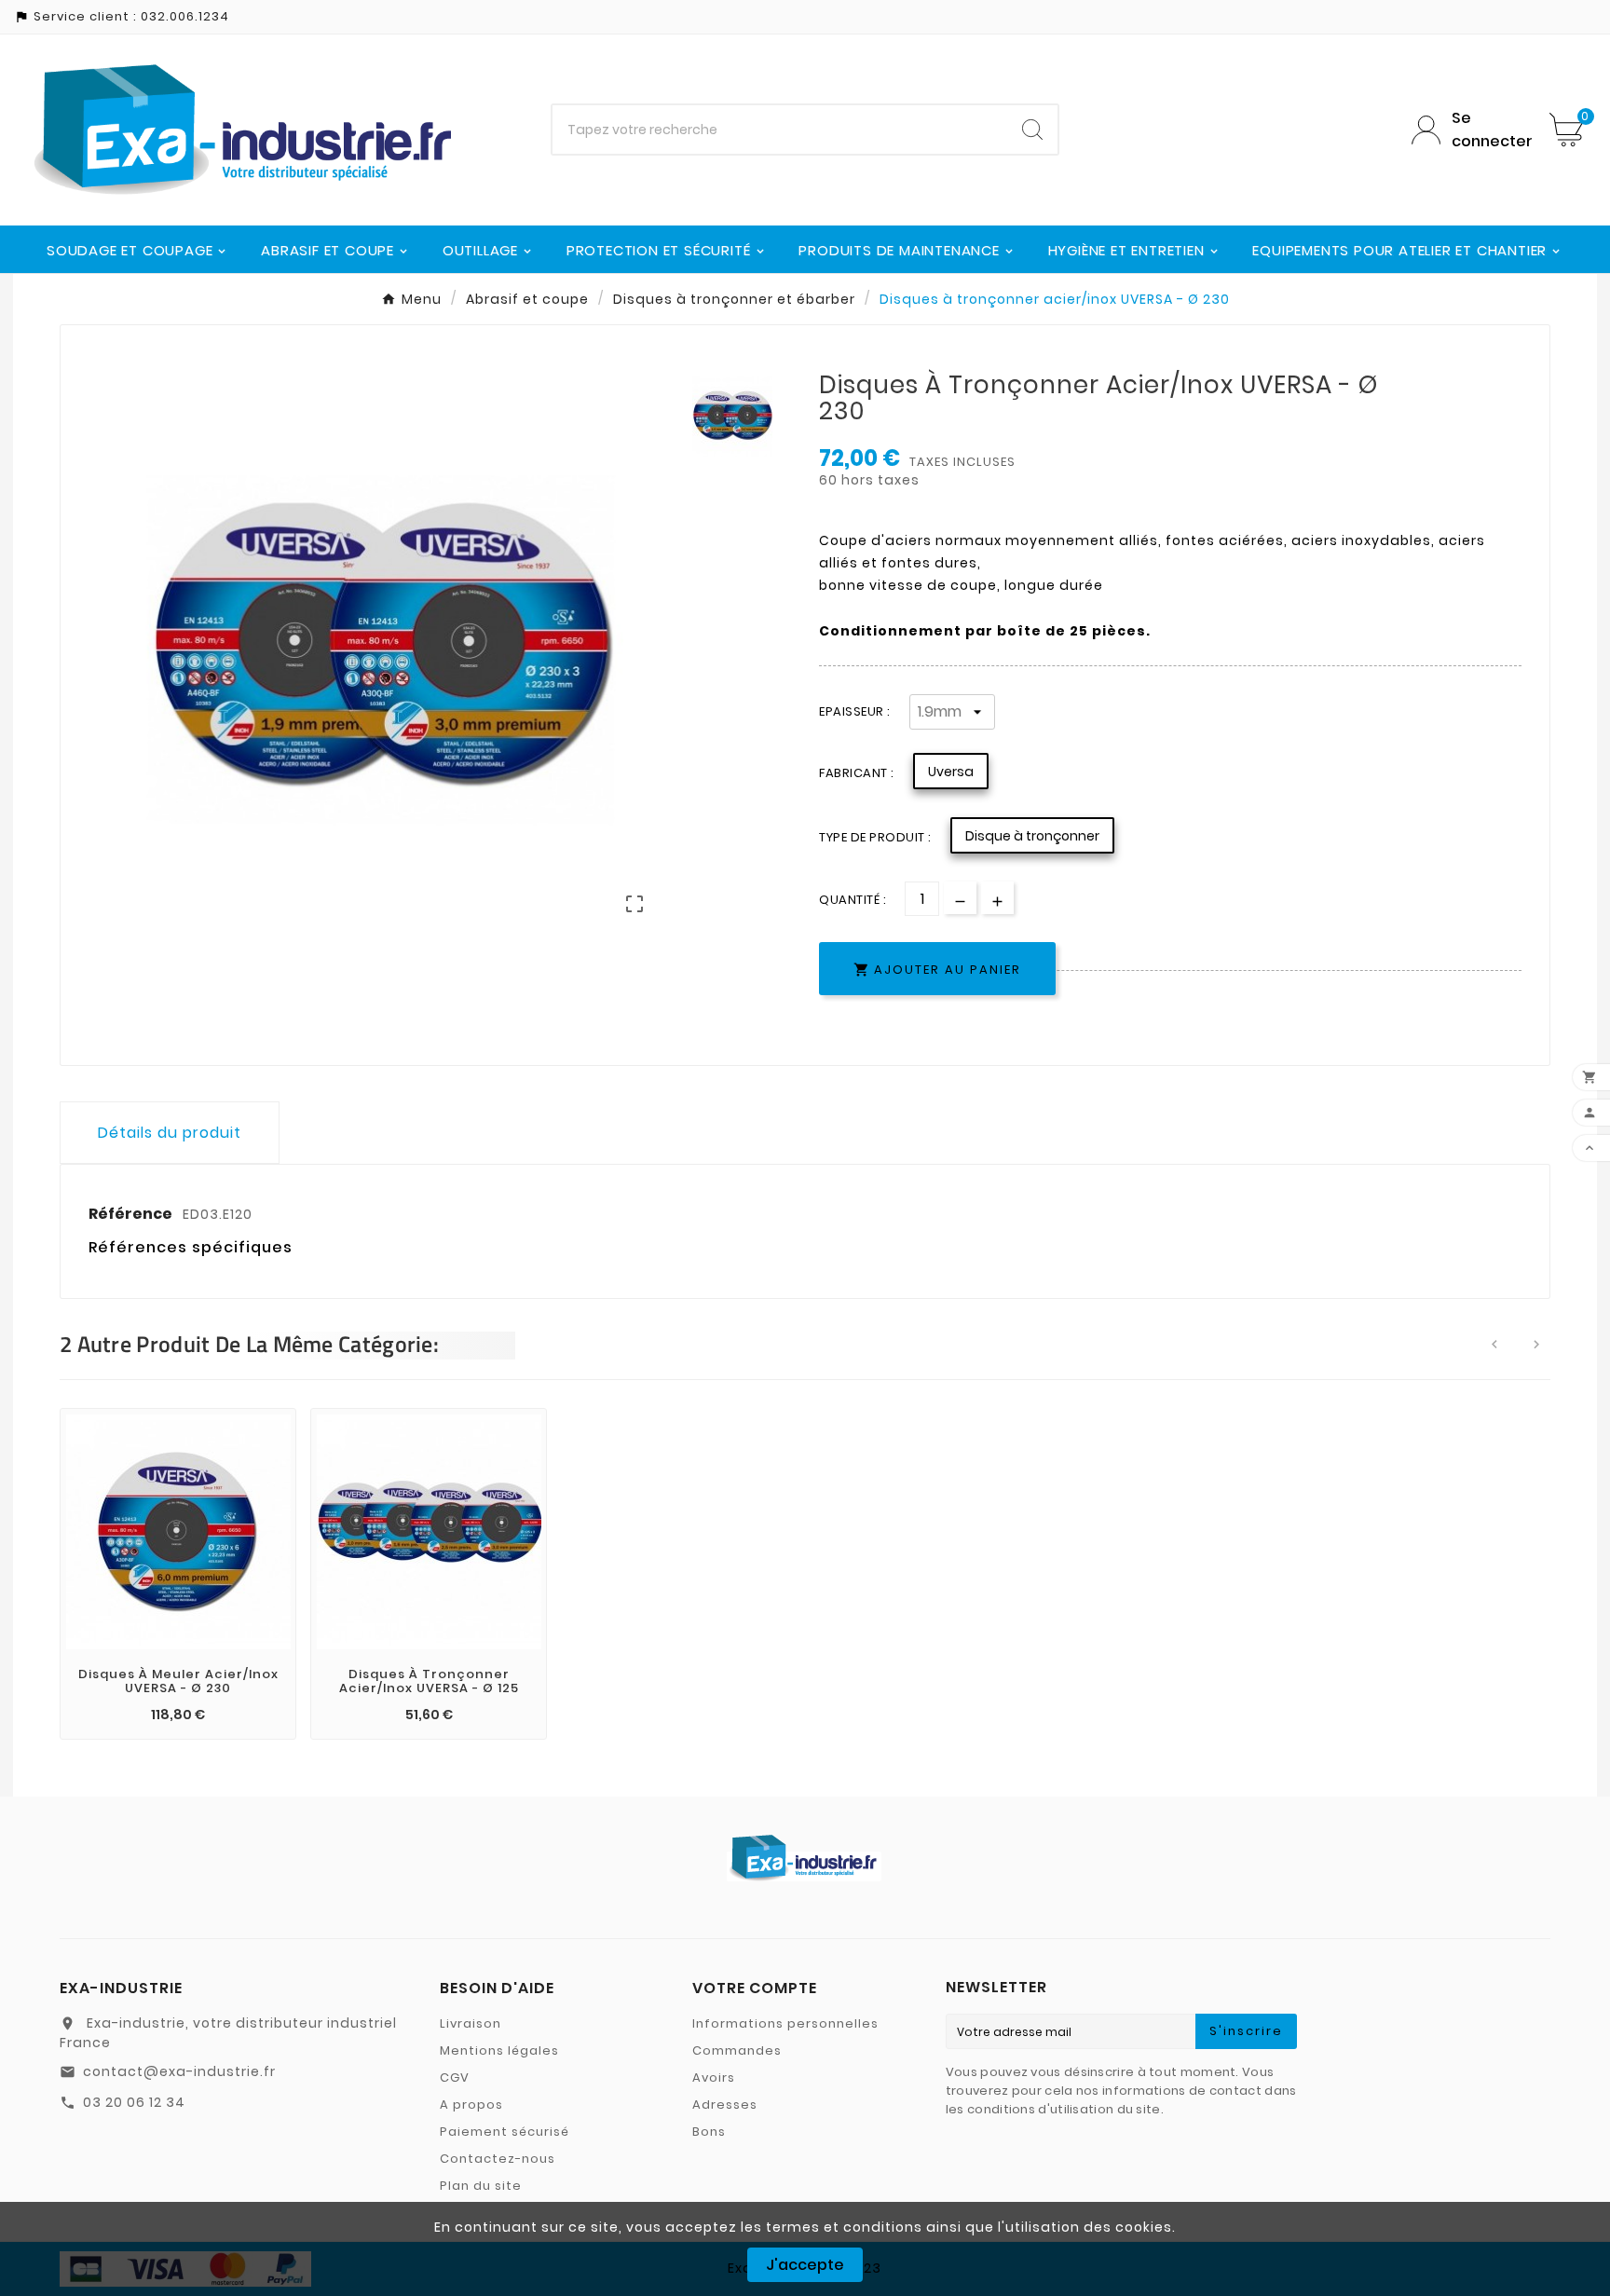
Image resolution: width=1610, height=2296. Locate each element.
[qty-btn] (997, 898)
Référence (132, 1214)
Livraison (471, 2023)
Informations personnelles (785, 2023)
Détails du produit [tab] (170, 1133)
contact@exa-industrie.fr (179, 2071)
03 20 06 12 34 (134, 2102)
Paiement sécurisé (505, 2132)
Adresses (725, 2105)
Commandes (737, 2050)
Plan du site (481, 2186)
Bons (709, 2132)
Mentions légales (499, 2050)
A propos (471, 2105)
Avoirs (714, 2077)
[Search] (1032, 130)
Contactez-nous (498, 2159)
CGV (455, 2077)
